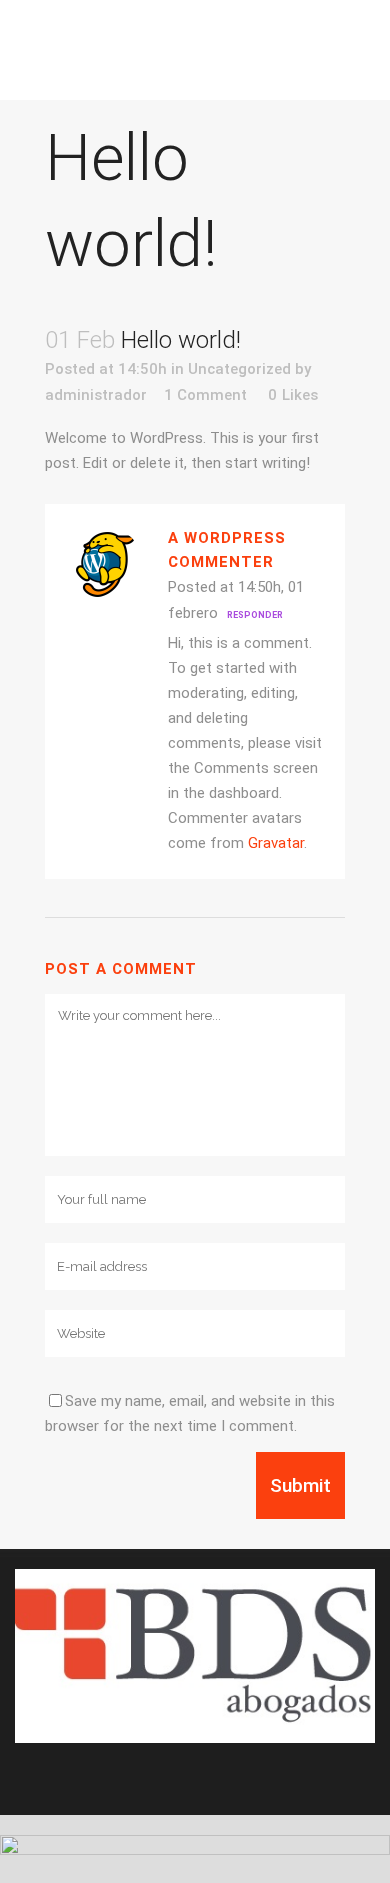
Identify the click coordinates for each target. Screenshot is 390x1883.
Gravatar (276, 843)
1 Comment (205, 395)
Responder (255, 615)
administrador (96, 395)
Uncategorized (239, 369)
